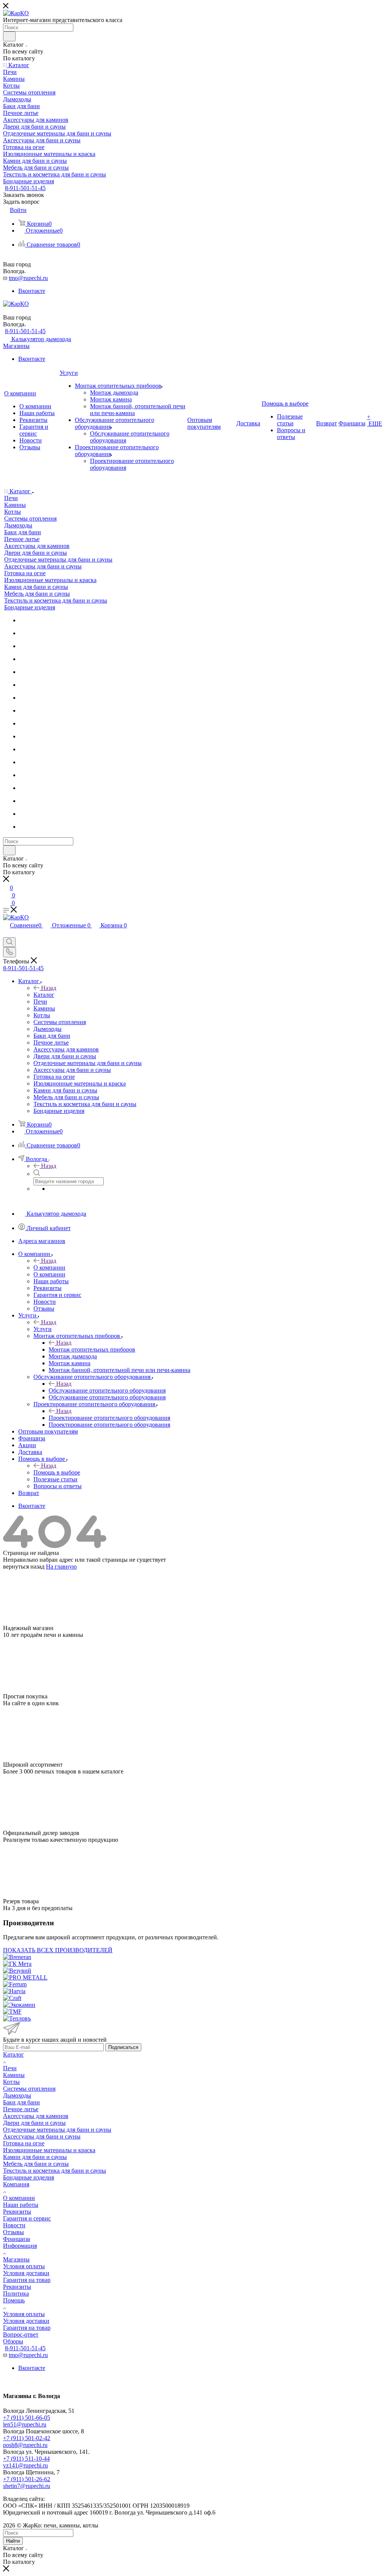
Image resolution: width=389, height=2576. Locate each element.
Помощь (14, 2300)
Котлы (11, 2082)
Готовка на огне (24, 2143)
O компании (49, 1268)
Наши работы (21, 2205)
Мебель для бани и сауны (36, 2164)
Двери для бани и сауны (34, 2123)
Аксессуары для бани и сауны (42, 2136)
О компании (19, 2198)
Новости (14, 2225)
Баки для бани (21, 2102)
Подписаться (123, 2047)
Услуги (43, 1329)
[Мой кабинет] (6, 483)
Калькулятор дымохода (41, 339)
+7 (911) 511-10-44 (26, 2459)
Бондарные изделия (28, 2177)
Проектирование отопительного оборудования (109, 1418)
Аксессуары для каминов (36, 2116)
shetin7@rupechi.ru (27, 2486)
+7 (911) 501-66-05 (27, 2418)
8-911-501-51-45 (25, 188)
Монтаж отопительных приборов (92, 1349)
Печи (10, 2068)
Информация (20, 2246)
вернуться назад (24, 1567)
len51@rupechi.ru (25, 2424)
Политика (16, 2294)
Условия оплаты (24, 2266)
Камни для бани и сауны (35, 2157)
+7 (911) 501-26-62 (27, 2479)
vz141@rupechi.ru (25, 2465)
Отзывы (13, 2232)
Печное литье (21, 2109)
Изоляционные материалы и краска (49, 2150)
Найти (13, 2541)
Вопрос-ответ (21, 2334)
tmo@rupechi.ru (28, 278)
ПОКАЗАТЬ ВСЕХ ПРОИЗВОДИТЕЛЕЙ (58, 1950)
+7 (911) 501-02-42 (27, 2438)
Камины (14, 2075)
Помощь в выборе (57, 1472)
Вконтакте (32, 291)
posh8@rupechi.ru (25, 2445)
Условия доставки (26, 2273)
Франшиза (17, 2239)
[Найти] (9, 36)
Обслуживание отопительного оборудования (107, 1390)
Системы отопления (29, 2089)
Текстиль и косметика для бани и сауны (55, 2171)
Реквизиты (17, 2212)
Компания (16, 2184)
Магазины (16, 346)
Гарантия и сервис (27, 2218)
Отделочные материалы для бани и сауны (57, 2130)
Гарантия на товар (27, 2280)
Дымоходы (17, 2095)
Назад (49, 988)
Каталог (44, 995)
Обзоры (13, 2341)
